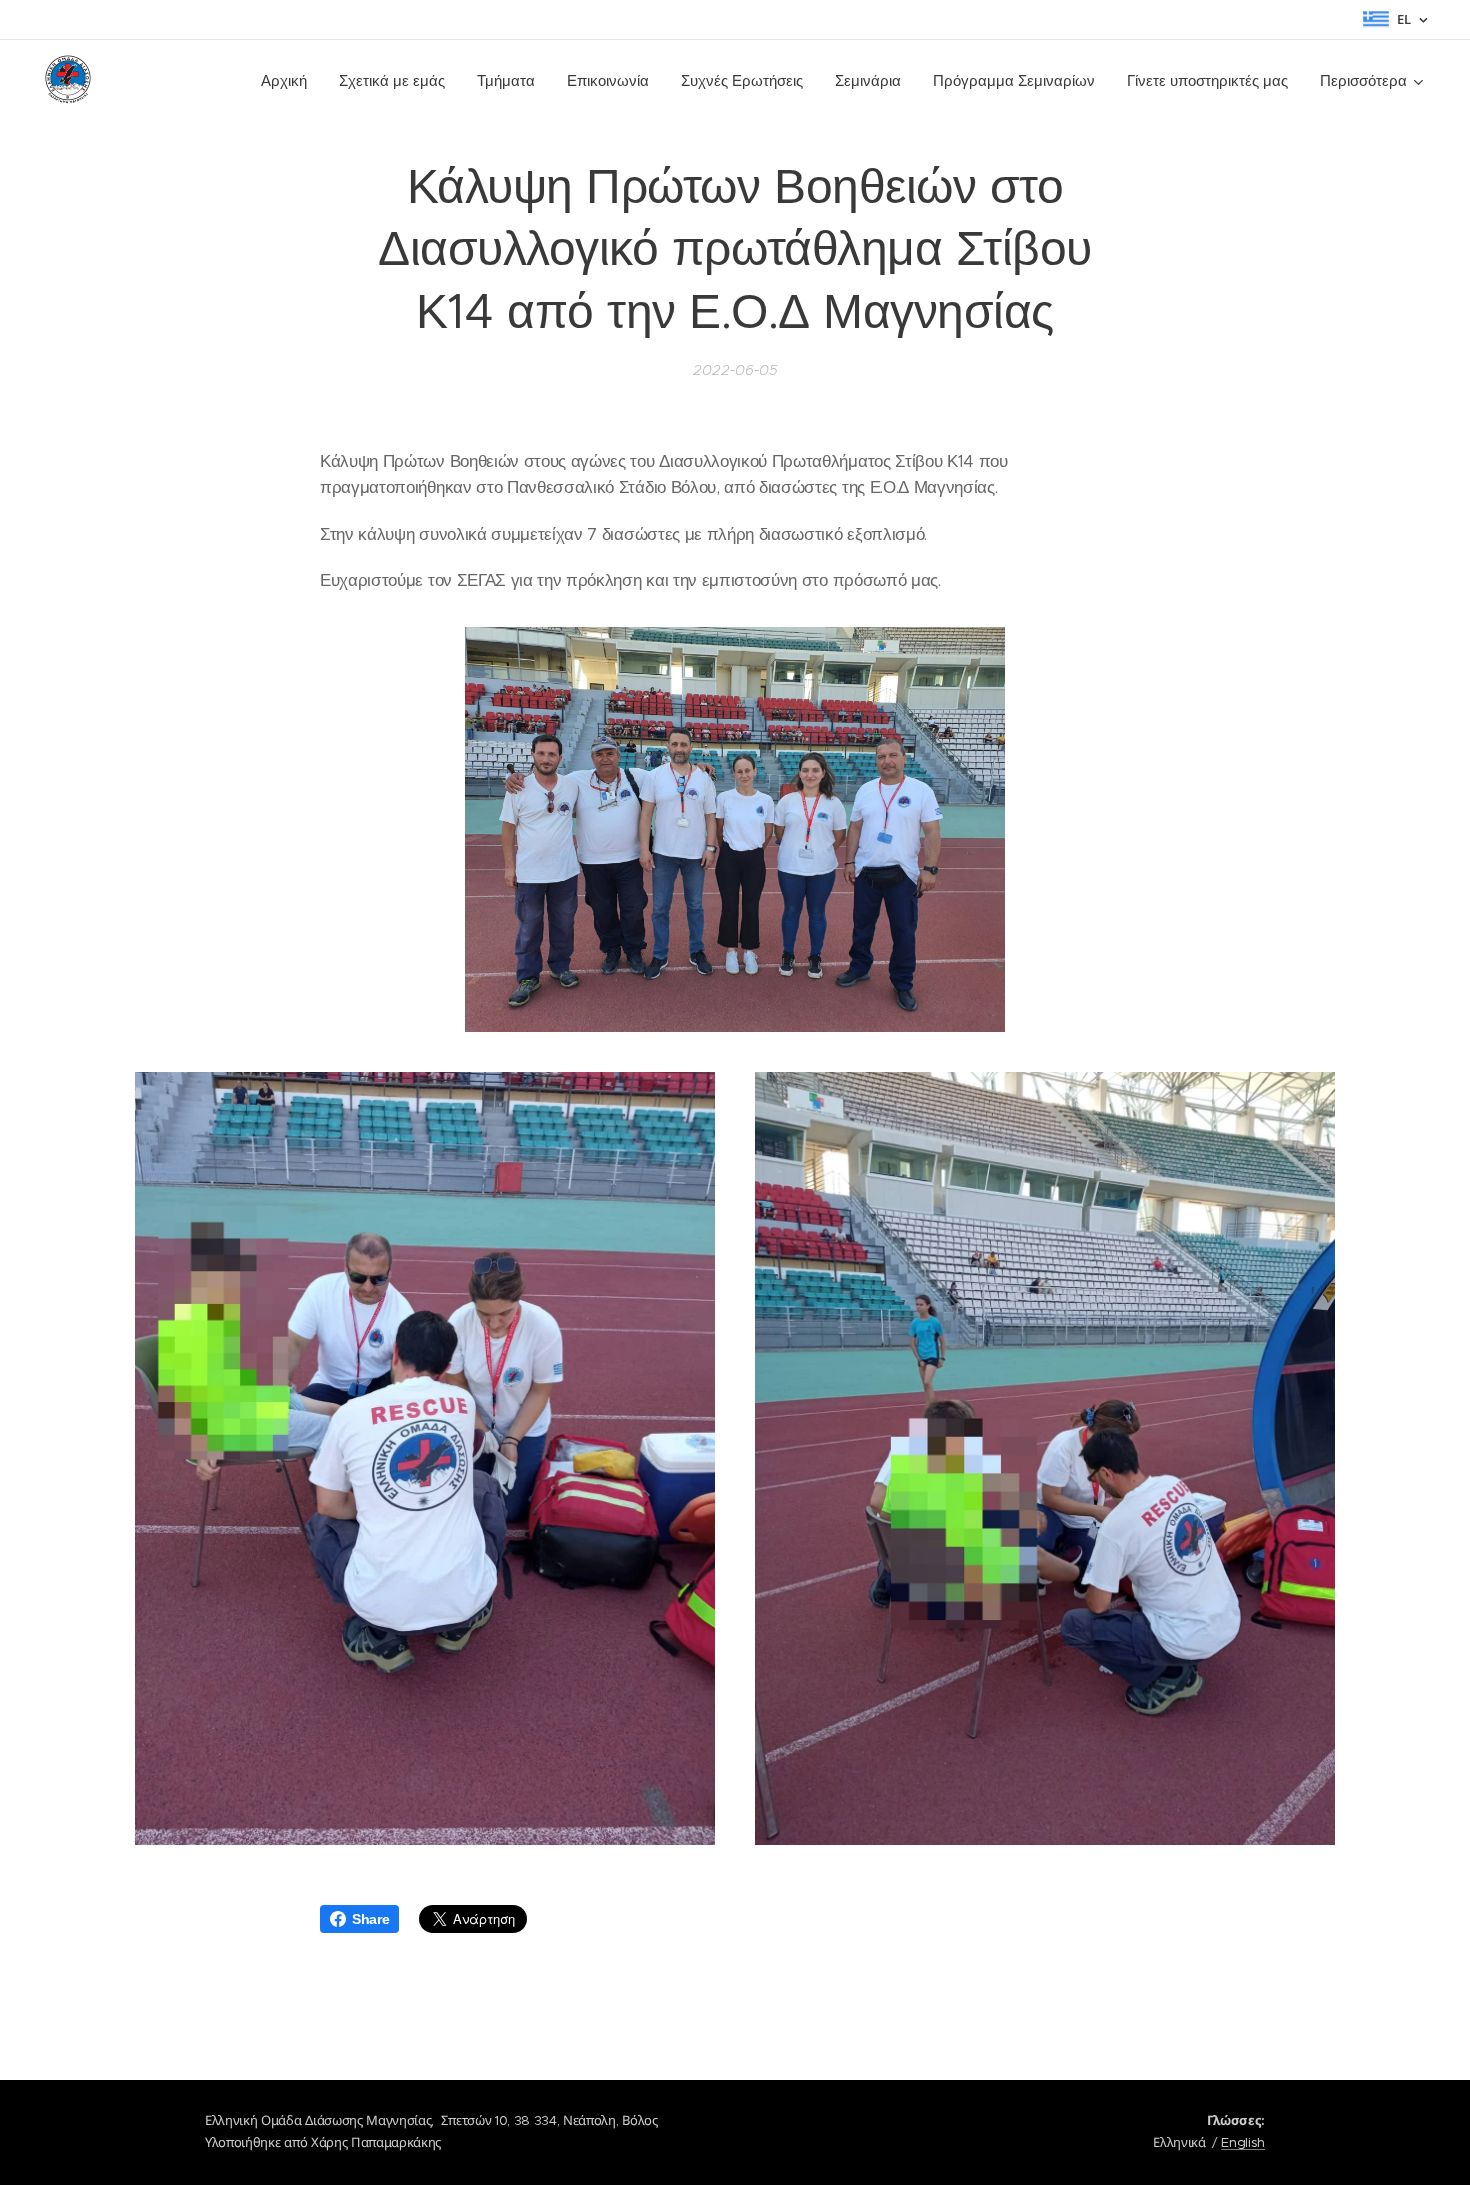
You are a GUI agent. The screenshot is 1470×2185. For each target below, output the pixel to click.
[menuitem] (289, 81)
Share (370, 1919)
